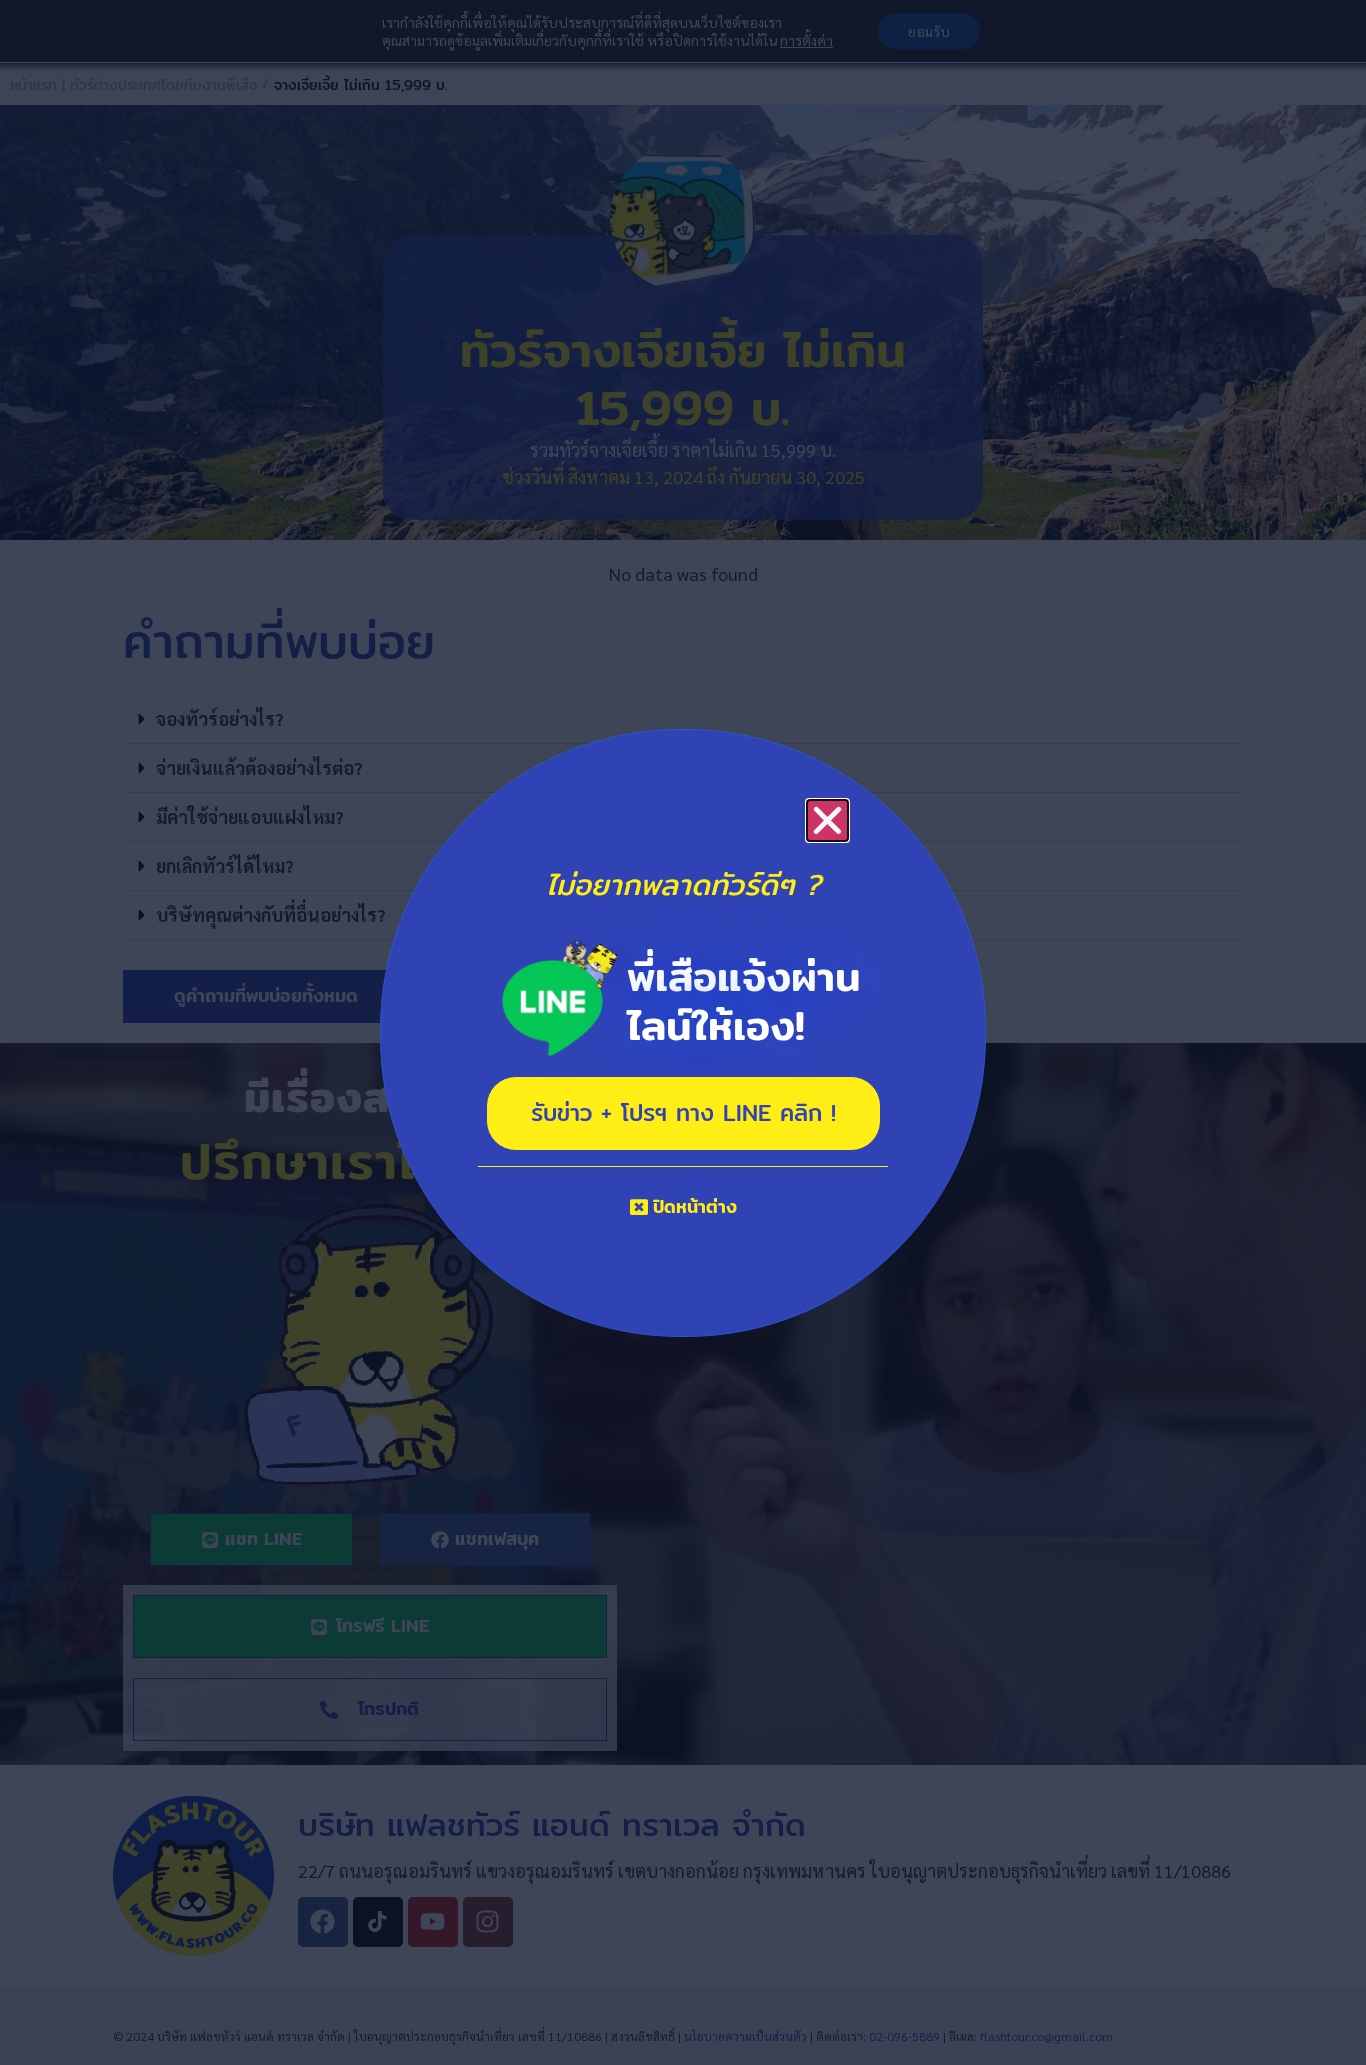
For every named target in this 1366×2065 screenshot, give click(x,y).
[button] (827, 820)
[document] (683, 1032)
